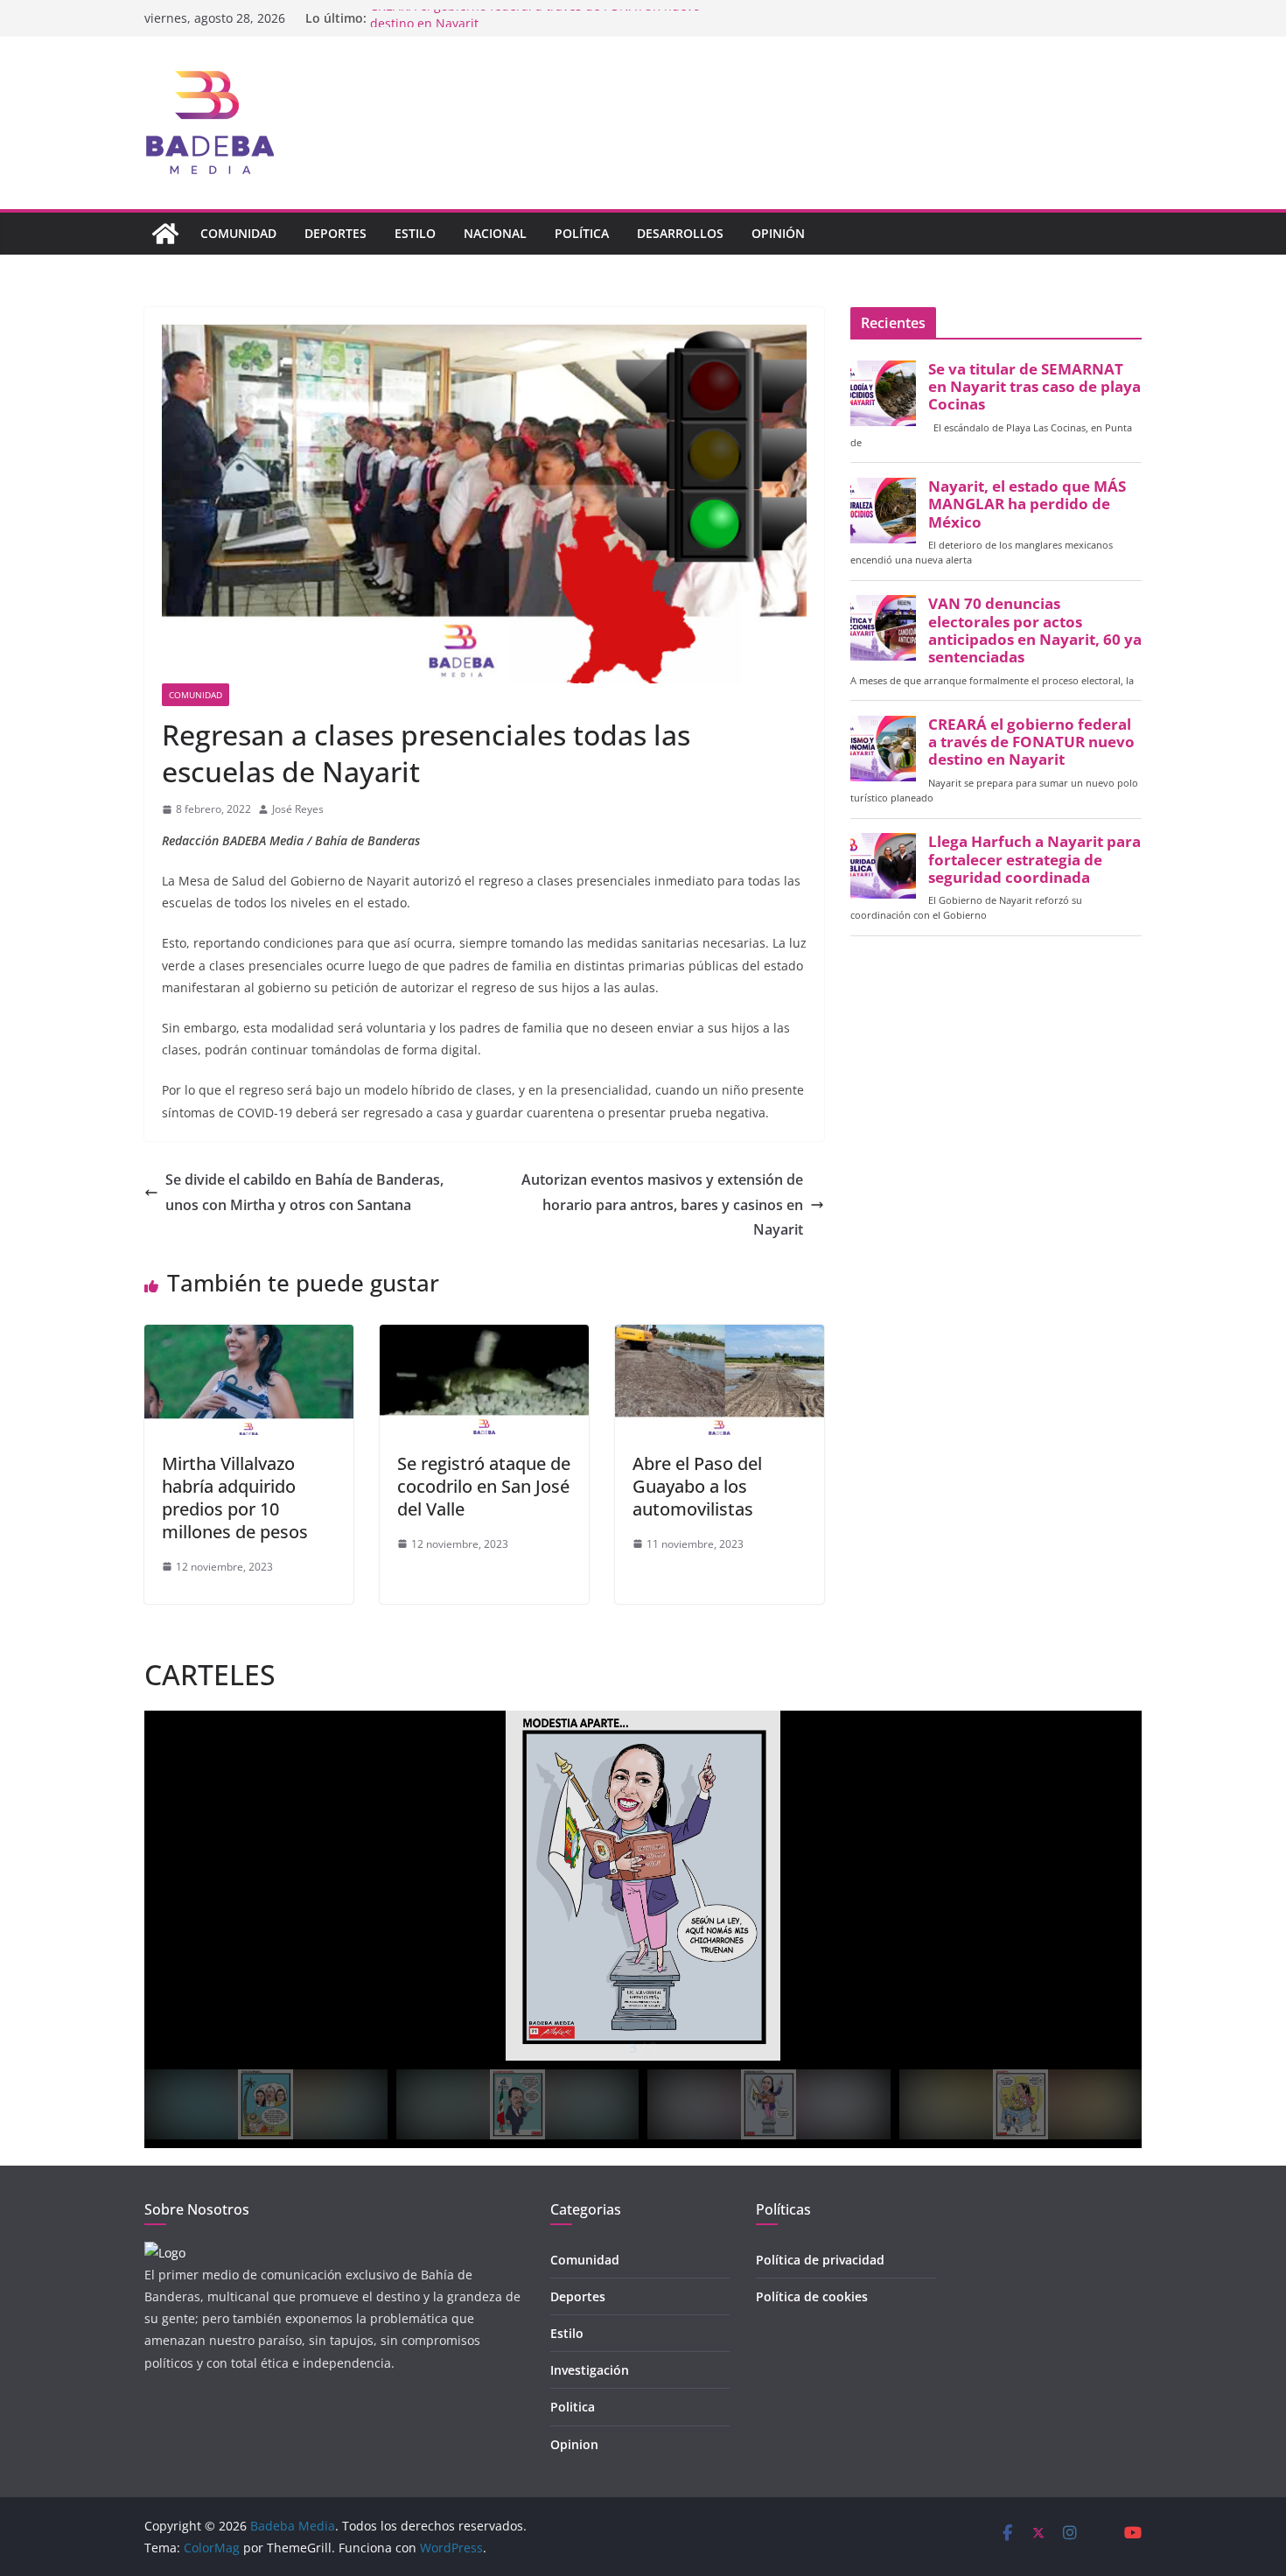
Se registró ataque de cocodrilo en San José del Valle (484, 1486)
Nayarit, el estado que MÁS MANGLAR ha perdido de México (1027, 504)
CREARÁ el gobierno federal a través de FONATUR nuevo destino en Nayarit (1031, 742)
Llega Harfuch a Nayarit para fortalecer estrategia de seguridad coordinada (1034, 859)
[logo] (165, 2253)
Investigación (590, 2370)
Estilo (415, 233)
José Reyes (298, 809)
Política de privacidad (820, 2260)
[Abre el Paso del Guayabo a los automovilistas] (720, 1337)
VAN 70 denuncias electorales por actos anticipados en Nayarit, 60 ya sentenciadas (1035, 630)
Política (582, 233)
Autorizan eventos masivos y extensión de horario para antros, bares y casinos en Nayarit (662, 1205)
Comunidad (238, 233)
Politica (573, 2407)
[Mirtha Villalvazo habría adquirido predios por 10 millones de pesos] (249, 1337)
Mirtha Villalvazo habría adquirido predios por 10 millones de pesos (235, 1498)
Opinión (778, 233)
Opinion (574, 2444)
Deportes (335, 233)
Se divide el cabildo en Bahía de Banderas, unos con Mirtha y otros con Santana (304, 1192)
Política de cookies (812, 2296)
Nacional (495, 233)
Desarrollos (680, 233)
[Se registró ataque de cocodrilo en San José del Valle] (484, 1337)
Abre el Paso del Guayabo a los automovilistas (697, 1486)
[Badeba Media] (165, 234)
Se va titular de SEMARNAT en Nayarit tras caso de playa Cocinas (1034, 387)
